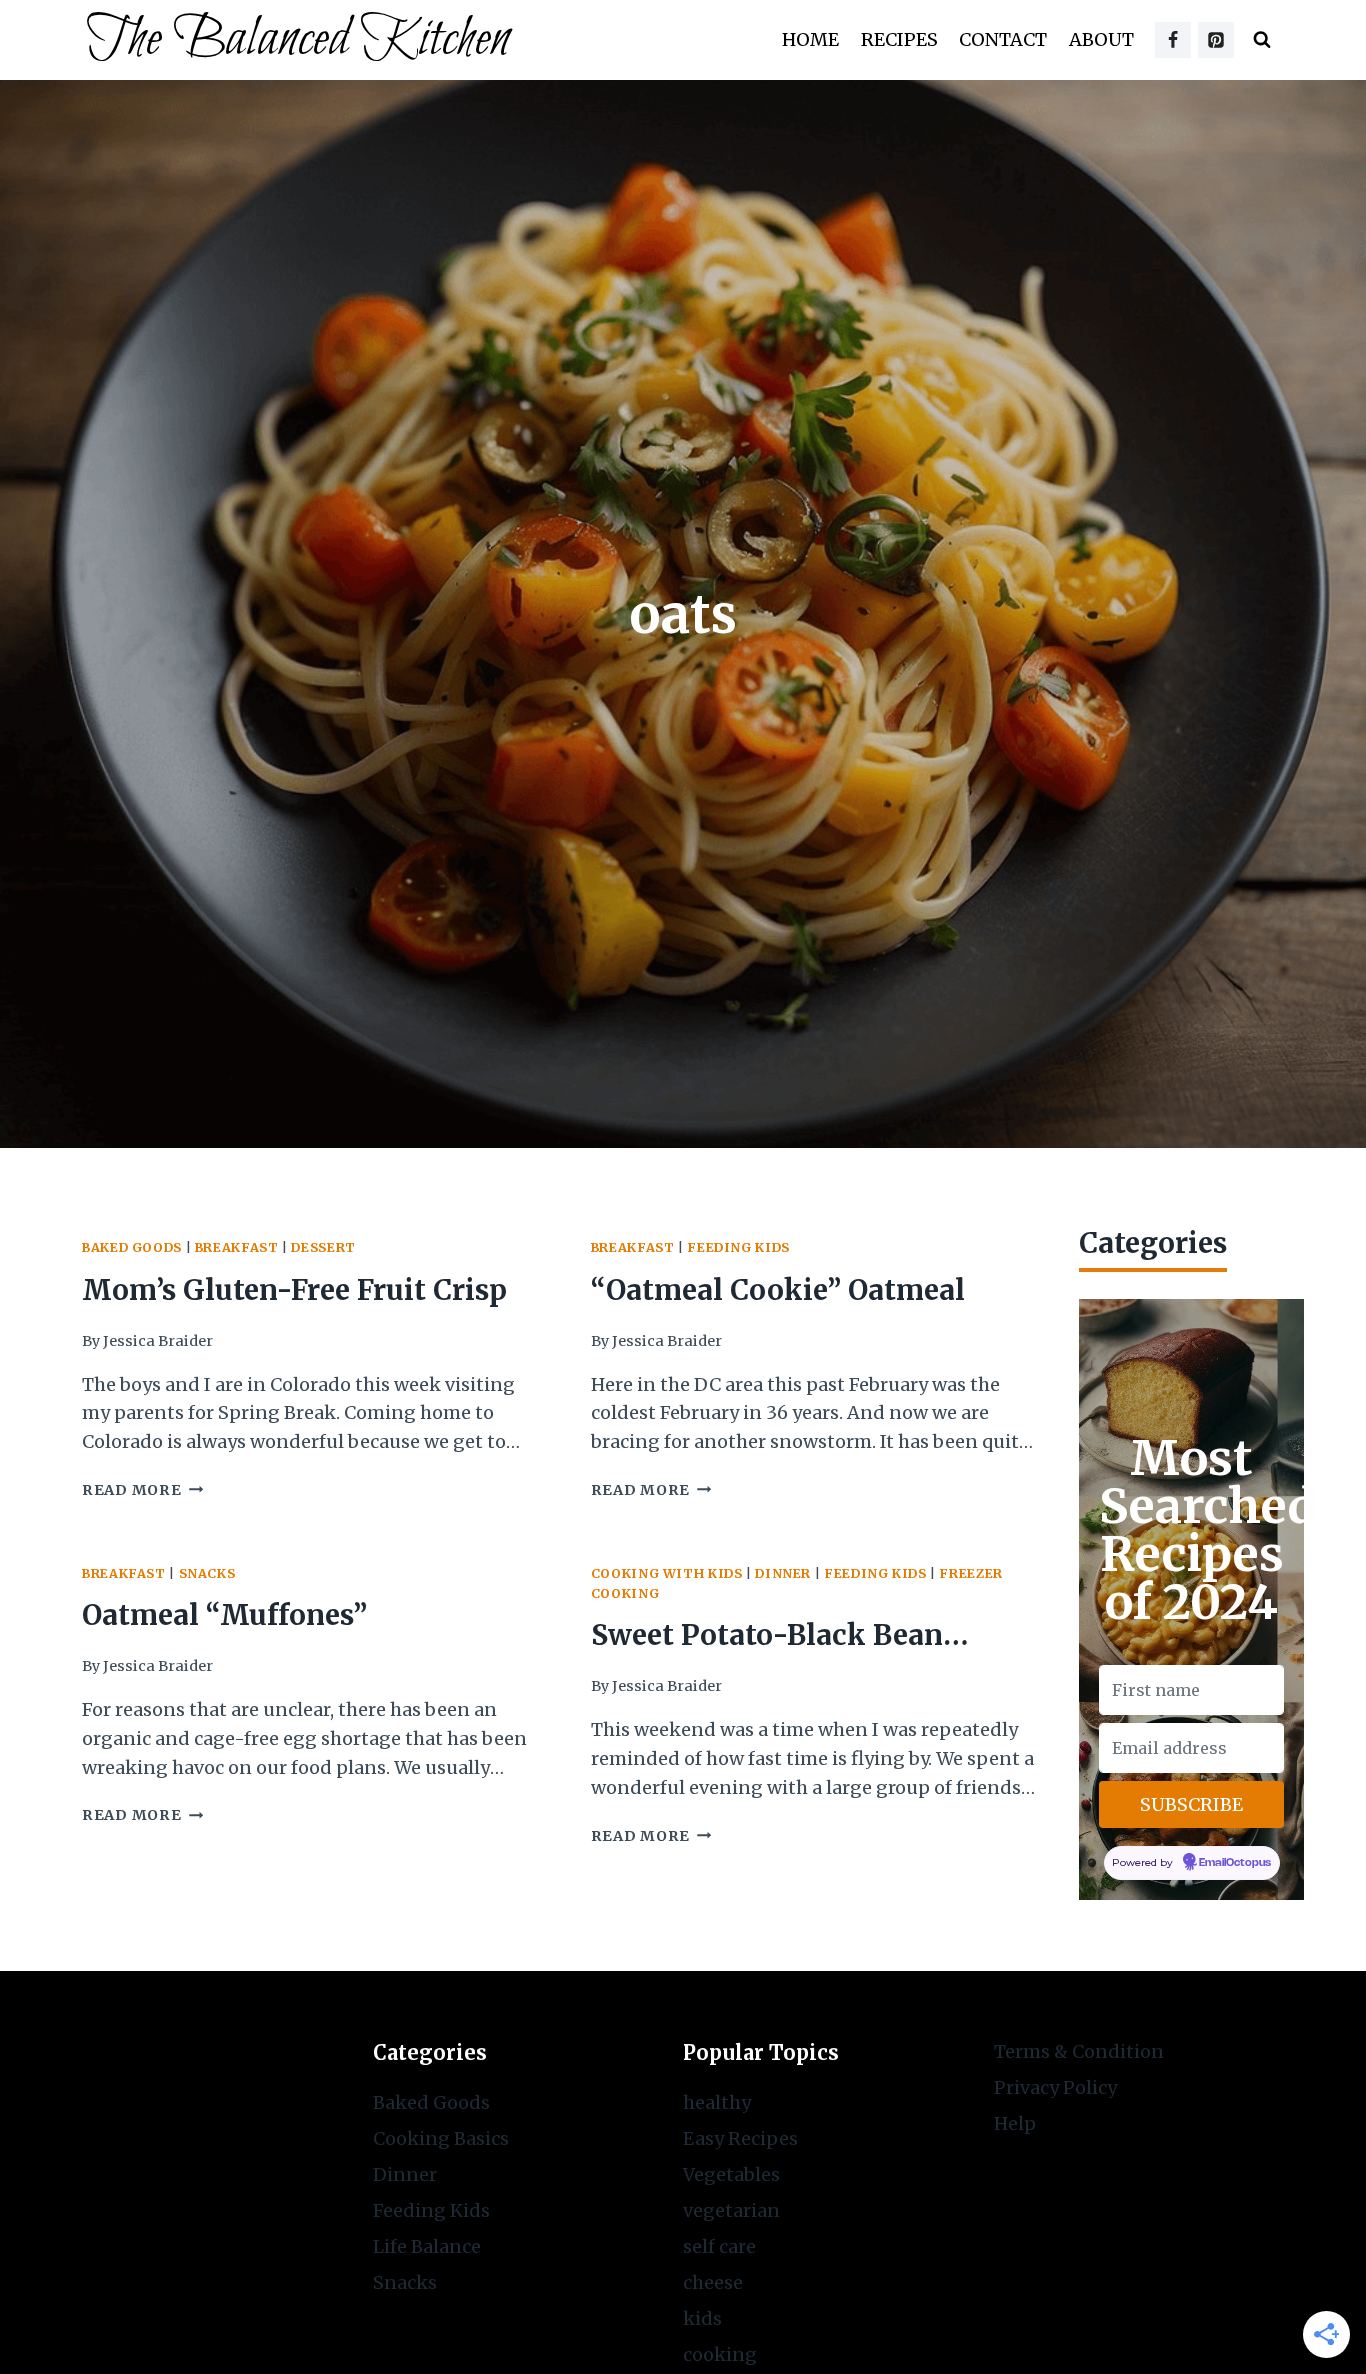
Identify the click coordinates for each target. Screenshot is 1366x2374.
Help (1015, 2123)
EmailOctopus (1235, 1864)
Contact (1003, 39)
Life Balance (427, 2246)
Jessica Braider (158, 1341)
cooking (720, 2354)
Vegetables (731, 2174)
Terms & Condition (1079, 2051)
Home (810, 39)
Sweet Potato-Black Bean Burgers (767, 1638)
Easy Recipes (740, 2138)
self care (719, 2246)
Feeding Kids (738, 1247)
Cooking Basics (441, 2138)
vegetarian (731, 2210)
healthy (717, 2102)
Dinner (783, 1573)
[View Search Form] (1262, 40)
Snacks (207, 1573)
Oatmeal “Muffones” (224, 1615)
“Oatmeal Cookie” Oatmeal (778, 1290)
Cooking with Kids (667, 1573)
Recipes (899, 39)
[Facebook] (1173, 40)
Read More (142, 1490)
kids (702, 2318)
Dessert (323, 1247)
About (1101, 39)
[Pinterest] (1216, 40)
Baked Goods (132, 1247)
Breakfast (237, 1247)
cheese (713, 2282)
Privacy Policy (1055, 2087)
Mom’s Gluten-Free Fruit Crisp (294, 1290)
